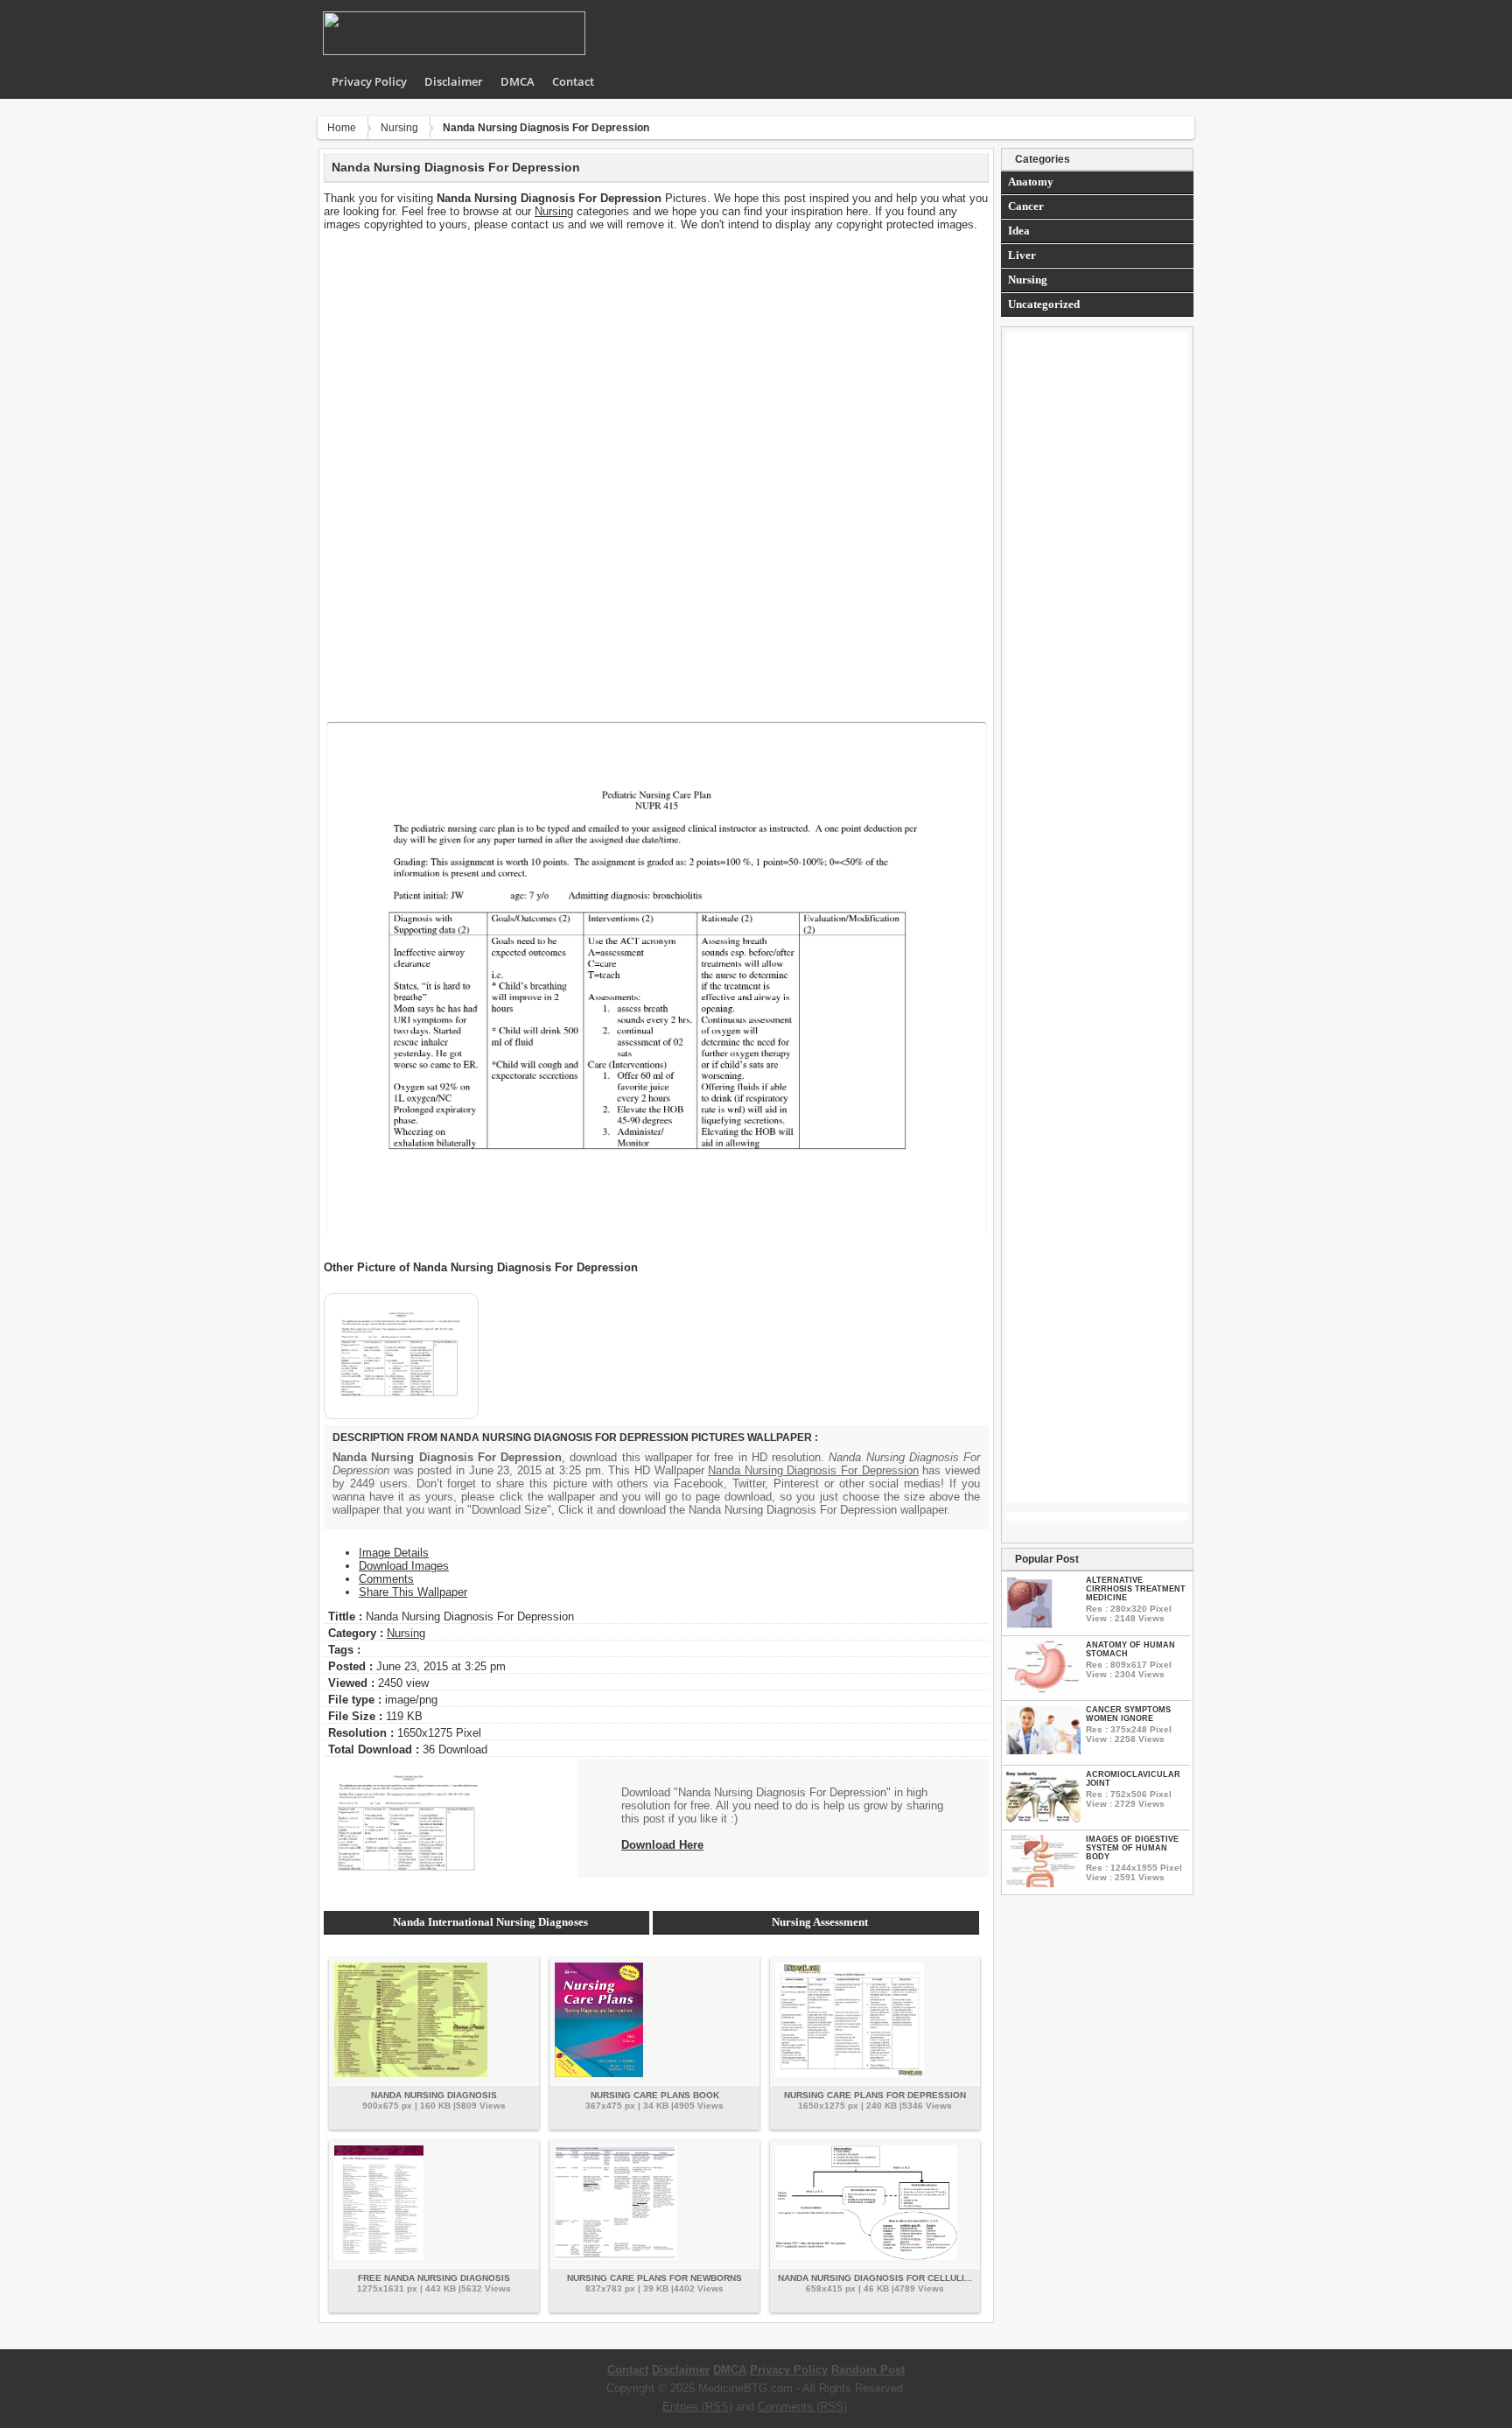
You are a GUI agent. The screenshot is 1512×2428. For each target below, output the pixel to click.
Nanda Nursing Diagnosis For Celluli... (875, 2278)
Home (342, 128)
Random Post (868, 2370)
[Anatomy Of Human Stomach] (1043, 1689)
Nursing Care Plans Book (655, 2095)
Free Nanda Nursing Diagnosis (434, 2278)
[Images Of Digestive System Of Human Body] (1043, 1883)
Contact (573, 81)
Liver (1022, 255)
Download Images (404, 1566)
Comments (386, 1579)
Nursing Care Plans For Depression (875, 2095)
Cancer (1026, 206)
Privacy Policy (369, 81)
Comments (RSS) (802, 2407)
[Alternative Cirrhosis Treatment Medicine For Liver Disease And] (1029, 1624)
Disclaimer (454, 81)
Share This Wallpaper (413, 1592)
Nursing (399, 128)
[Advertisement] (656, 353)
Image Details (394, 1553)
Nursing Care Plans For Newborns (654, 2278)
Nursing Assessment (820, 1922)
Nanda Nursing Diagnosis (434, 2095)
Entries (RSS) (697, 2407)
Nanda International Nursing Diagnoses (490, 1922)
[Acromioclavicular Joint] (1043, 1819)
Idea (1019, 231)
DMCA (518, 81)
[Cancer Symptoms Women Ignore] (1043, 1750)
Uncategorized (1044, 304)
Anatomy (1031, 182)
